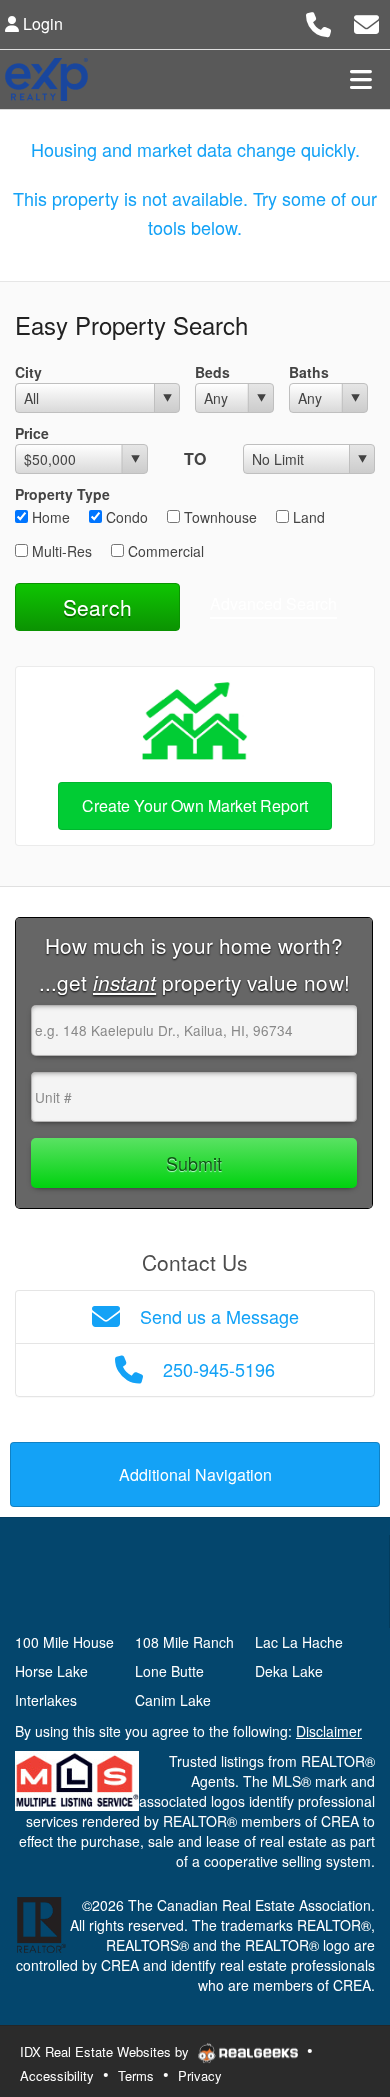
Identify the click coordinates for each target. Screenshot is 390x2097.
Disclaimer (329, 1731)
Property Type (62, 494)
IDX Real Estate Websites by (106, 2051)
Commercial (164, 551)
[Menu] (361, 79)
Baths (309, 372)
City (28, 372)
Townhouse (218, 517)
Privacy (200, 2075)
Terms (136, 2075)
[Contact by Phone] (318, 21)
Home (49, 517)
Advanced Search (273, 603)
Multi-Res (60, 551)
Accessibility (57, 2075)
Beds (212, 372)
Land (307, 517)
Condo (125, 517)
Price (32, 433)
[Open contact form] (366, 21)
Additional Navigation (195, 1474)
